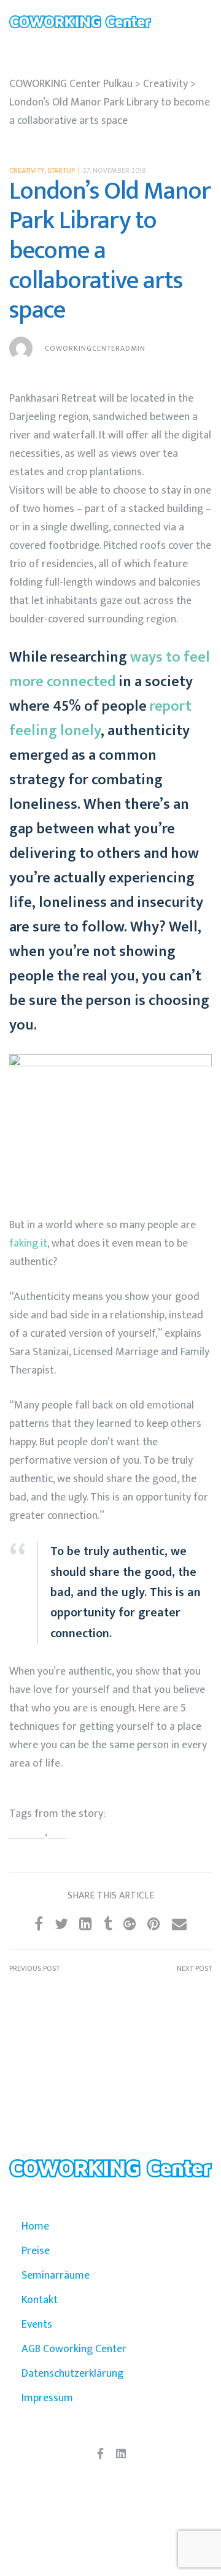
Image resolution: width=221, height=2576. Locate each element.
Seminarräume (56, 2276)
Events (37, 2325)
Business (27, 1833)
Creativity (27, 170)
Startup (61, 170)
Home (35, 2226)
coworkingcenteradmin (95, 348)
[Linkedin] (121, 2453)
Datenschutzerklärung (72, 2374)
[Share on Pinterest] (154, 1925)
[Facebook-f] (101, 2453)
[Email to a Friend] (179, 1925)
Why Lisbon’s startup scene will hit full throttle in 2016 (60, 1996)
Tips (58, 1833)
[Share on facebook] (39, 1925)
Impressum (47, 2398)
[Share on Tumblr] (108, 1925)
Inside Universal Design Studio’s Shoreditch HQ (161, 1996)
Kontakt (40, 2300)
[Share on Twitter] (61, 1925)
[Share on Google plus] (130, 1925)
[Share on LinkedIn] (86, 1925)
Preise (36, 2251)
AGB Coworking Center (74, 2349)
